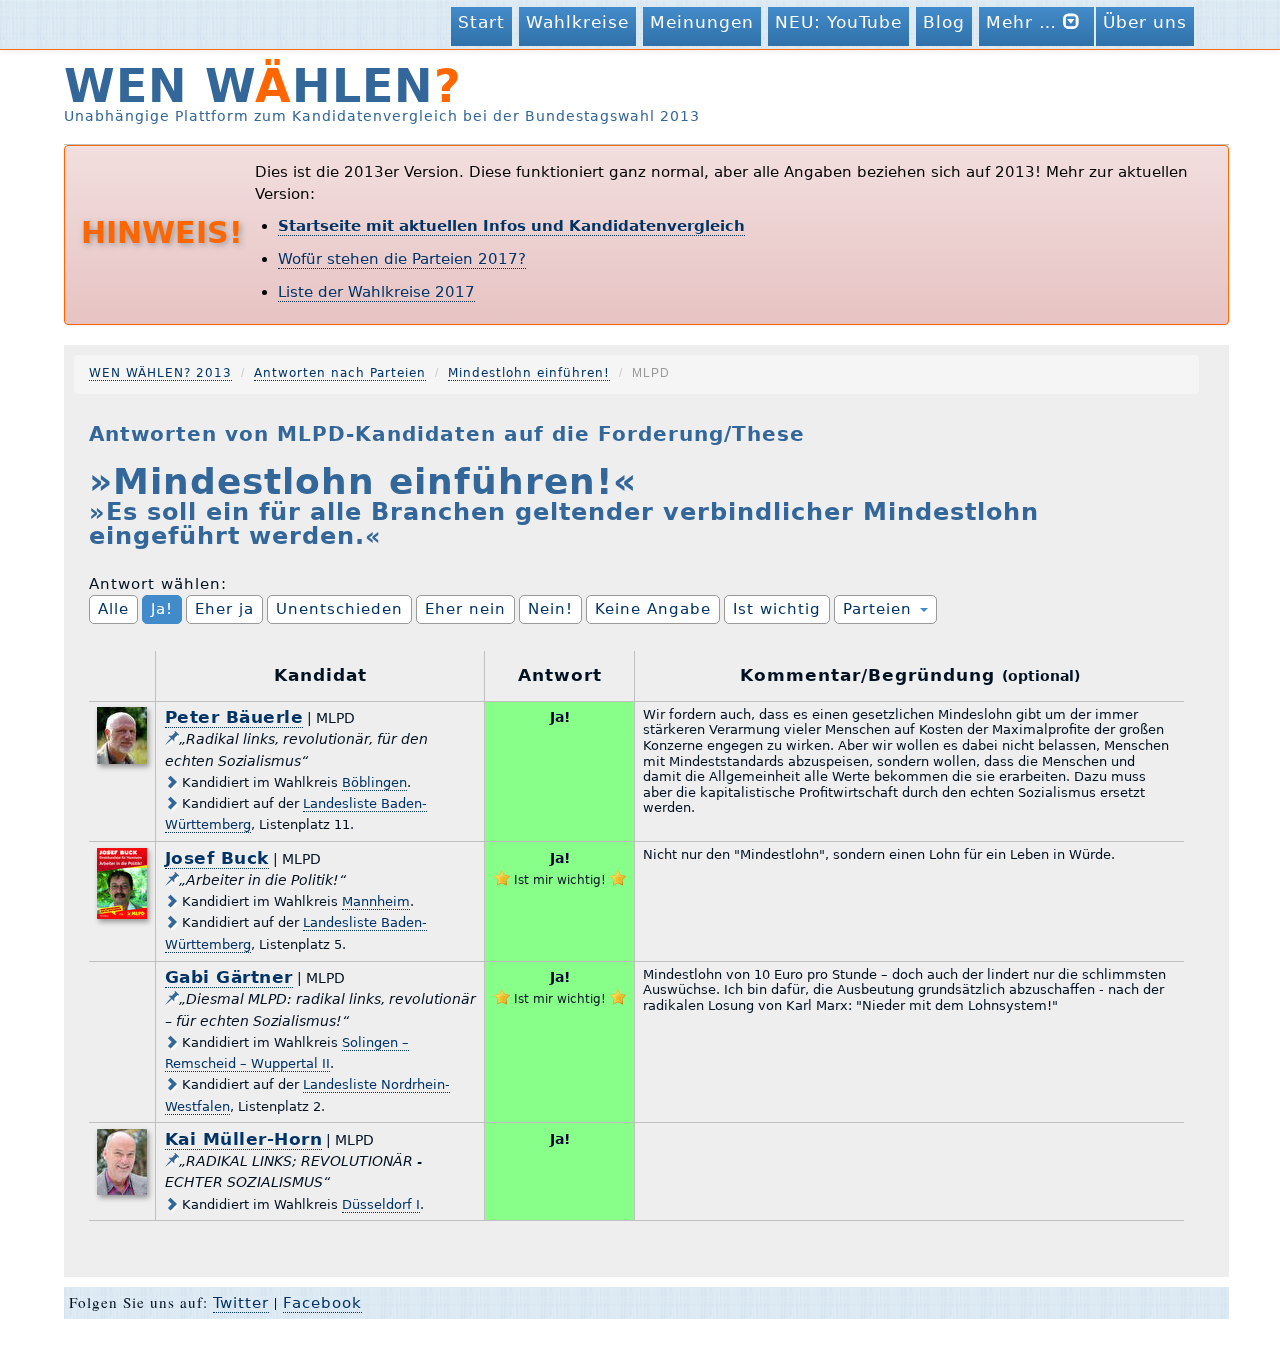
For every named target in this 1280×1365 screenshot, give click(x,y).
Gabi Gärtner (229, 977)
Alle (113, 609)
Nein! (550, 609)
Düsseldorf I (381, 1204)
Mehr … (1024, 22)
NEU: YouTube (838, 22)
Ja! (162, 609)
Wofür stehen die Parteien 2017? (402, 259)
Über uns (1145, 22)
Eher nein (465, 609)
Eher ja (224, 609)
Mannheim (376, 901)
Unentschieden (339, 609)
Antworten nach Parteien (340, 373)
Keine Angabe (653, 609)
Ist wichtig (777, 609)
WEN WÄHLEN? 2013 (160, 373)
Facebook (322, 1303)
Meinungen (702, 22)
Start (481, 22)
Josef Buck (217, 858)
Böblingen (374, 782)
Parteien (880, 609)
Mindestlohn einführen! (529, 373)
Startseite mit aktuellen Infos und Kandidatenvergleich (511, 226)
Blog (944, 22)
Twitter (241, 1303)
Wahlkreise (577, 22)
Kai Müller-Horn (244, 1139)
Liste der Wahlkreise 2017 (376, 292)
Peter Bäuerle (234, 717)
